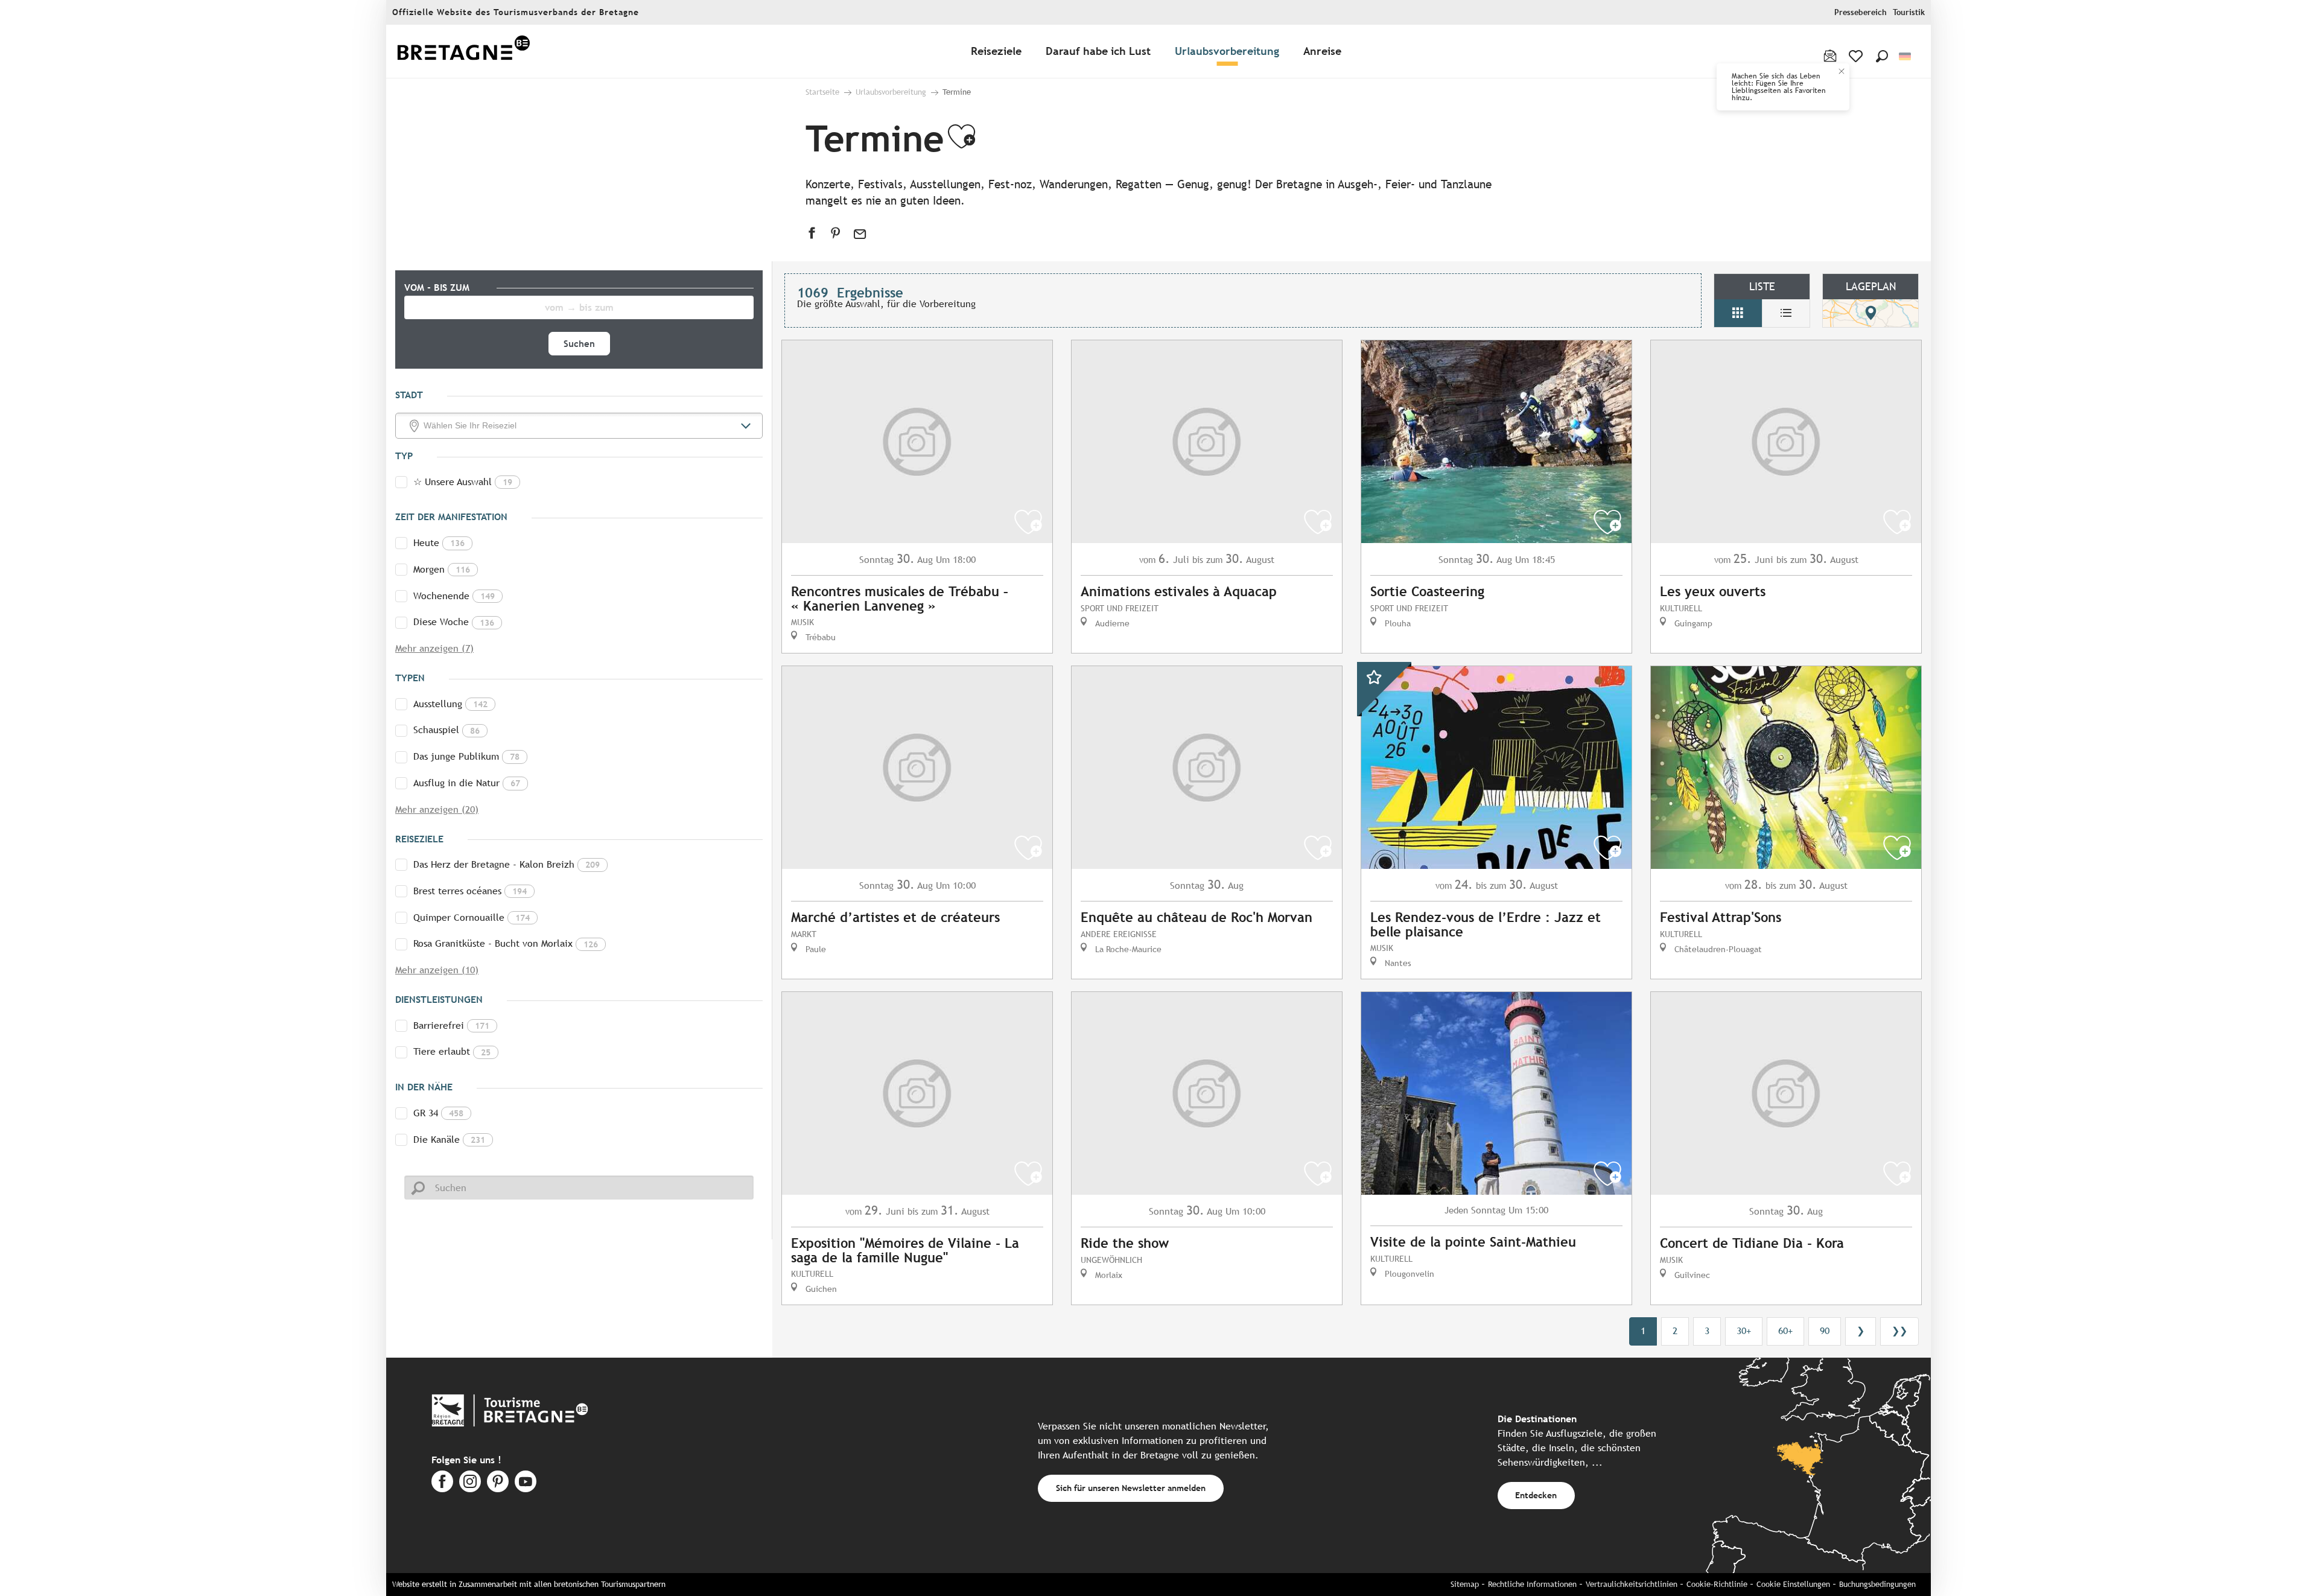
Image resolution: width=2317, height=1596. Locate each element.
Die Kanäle (449, 1140)
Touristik (1909, 12)
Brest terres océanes (470, 891)
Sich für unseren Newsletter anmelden (1131, 1488)
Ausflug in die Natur (467, 783)
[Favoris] (1857, 56)
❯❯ (1899, 1331)
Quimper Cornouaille (472, 917)
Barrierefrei (451, 1025)
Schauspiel (447, 730)
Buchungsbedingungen (1877, 1584)
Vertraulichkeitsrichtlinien (1632, 1584)
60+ (1785, 1331)
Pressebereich (1861, 12)
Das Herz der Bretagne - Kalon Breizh (507, 864)
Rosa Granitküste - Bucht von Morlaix (506, 943)
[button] (1882, 56)
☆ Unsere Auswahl (463, 482)
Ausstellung (450, 704)
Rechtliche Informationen (1532, 1584)
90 (1825, 1331)
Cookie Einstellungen (1793, 1584)
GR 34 (438, 1113)
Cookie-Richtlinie (1717, 1584)
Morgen (442, 569)
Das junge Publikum (466, 756)
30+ (1744, 1331)
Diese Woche (454, 622)
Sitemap (1465, 1584)
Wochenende (454, 596)
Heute (439, 543)
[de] (1906, 56)
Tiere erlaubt (452, 1051)
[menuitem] (463, 52)
